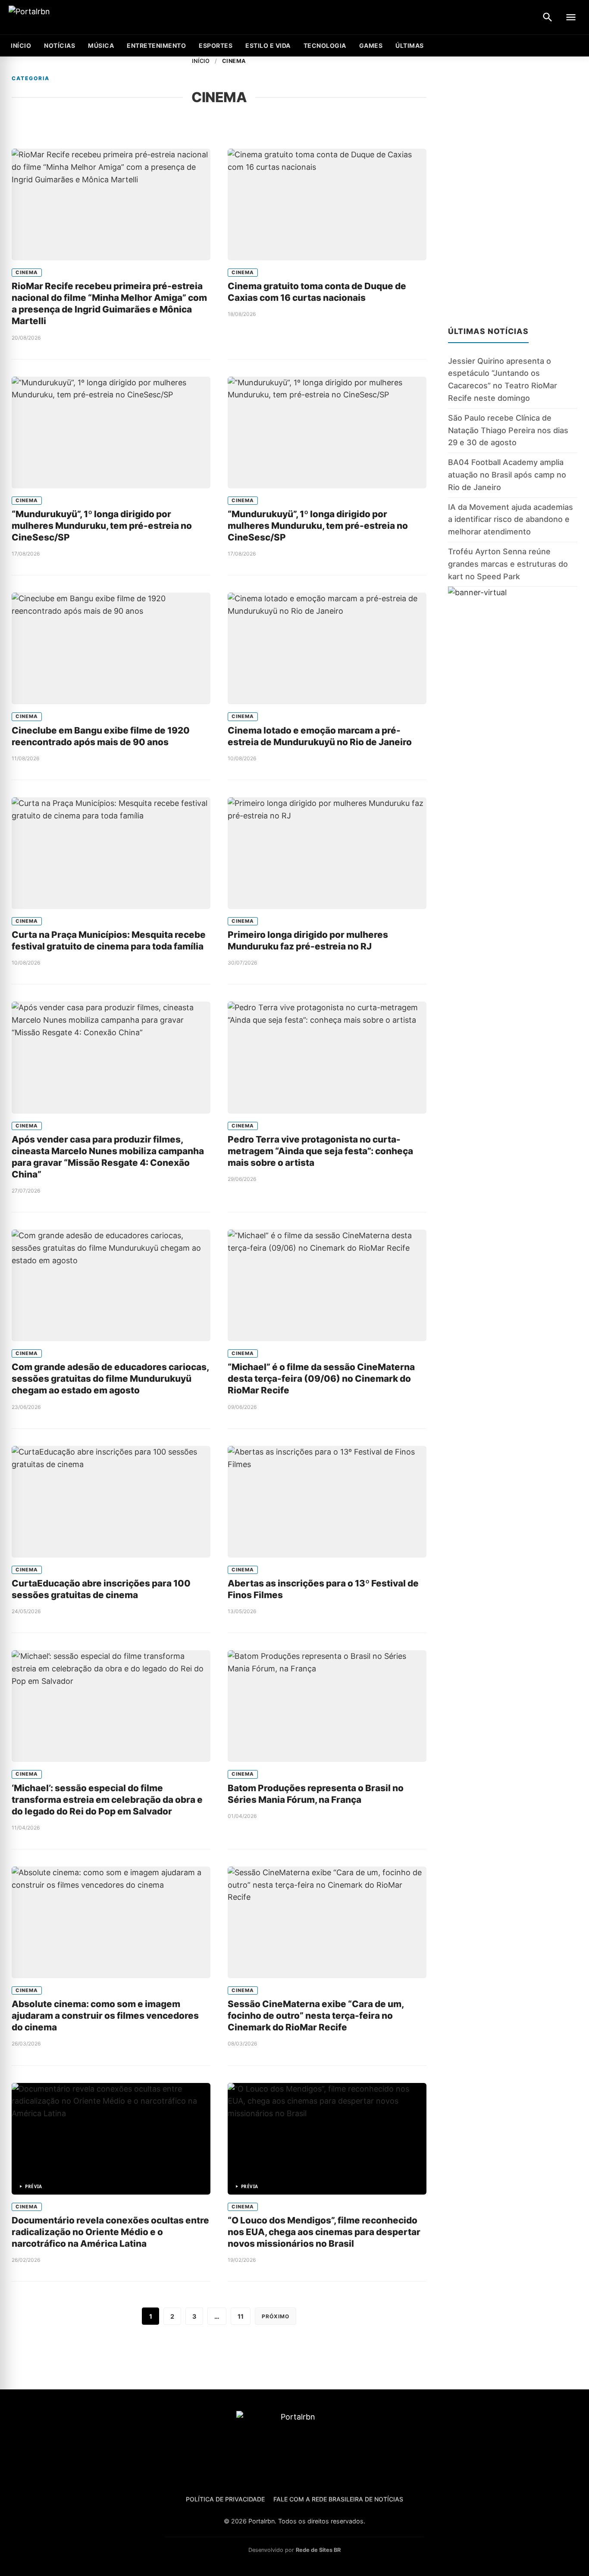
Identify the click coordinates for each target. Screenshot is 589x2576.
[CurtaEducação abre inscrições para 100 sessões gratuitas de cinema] (111, 1502)
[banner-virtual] (513, 669)
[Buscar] (548, 17)
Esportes (216, 45)
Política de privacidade (225, 2499)
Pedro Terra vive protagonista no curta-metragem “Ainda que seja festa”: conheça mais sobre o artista (320, 1151)
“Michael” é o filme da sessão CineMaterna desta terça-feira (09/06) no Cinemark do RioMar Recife (321, 1379)
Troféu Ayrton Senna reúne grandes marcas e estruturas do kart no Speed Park (508, 564)
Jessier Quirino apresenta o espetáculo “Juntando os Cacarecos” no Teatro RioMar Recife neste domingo (503, 379)
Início (201, 61)
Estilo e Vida (268, 45)
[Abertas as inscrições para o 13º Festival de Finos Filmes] (327, 1502)
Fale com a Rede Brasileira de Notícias (338, 2499)
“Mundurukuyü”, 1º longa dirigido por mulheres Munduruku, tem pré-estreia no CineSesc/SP (102, 526)
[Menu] (571, 17)
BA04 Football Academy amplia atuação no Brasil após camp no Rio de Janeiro (507, 475)
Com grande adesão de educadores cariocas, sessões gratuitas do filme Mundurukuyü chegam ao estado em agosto (110, 1379)
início (21, 45)
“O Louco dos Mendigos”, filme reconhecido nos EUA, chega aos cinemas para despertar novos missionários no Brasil (324, 2232)
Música (101, 45)
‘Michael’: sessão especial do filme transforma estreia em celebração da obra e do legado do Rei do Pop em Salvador (107, 1800)
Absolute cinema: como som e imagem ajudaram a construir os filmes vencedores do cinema (105, 2016)
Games (371, 45)
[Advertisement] (513, 186)
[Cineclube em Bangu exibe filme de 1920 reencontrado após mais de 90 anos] (111, 648)
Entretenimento (156, 45)
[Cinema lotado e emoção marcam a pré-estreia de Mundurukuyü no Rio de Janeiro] (327, 648)
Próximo (276, 2316)
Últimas (410, 45)
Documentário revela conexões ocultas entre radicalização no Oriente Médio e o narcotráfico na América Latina (110, 2232)
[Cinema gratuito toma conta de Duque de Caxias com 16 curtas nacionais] (327, 205)
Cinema (27, 272)
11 (241, 2316)
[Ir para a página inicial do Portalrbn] (63, 17)
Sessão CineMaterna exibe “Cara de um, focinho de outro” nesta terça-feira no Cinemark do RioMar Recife (316, 2016)
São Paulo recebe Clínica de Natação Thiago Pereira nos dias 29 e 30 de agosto (508, 430)
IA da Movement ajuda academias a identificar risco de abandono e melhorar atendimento (511, 520)
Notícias (60, 45)
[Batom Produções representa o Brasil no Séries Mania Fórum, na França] (327, 1706)
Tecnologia (325, 45)
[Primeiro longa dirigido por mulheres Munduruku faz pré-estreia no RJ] (327, 853)
